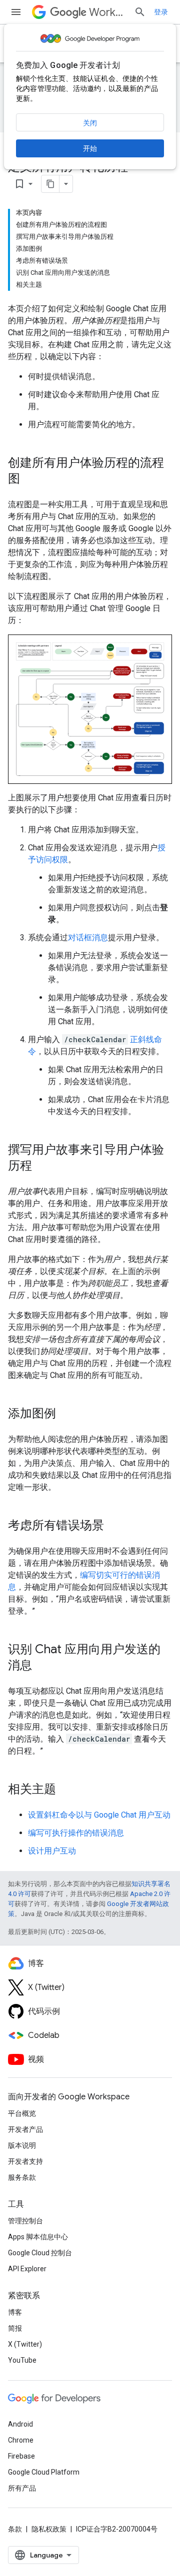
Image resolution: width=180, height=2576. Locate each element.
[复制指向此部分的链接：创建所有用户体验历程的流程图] (30, 480)
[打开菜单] (16, 12)
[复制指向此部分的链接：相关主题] (66, 1790)
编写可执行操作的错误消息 (76, 1833)
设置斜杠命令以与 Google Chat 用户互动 (99, 1815)
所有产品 (22, 2488)
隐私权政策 (49, 2529)
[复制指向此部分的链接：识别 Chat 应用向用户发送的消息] (42, 1666)
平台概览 (22, 2113)
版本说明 (22, 2145)
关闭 (90, 123)
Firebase (21, 2456)
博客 (15, 2312)
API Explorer (27, 2269)
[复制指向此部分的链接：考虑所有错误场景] (114, 1526)
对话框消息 (88, 938)
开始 (90, 148)
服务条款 (22, 2177)
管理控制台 (25, 2221)
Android (20, 2424)
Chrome (21, 2440)
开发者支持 (25, 2161)
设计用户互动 (52, 1851)
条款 (15, 2529)
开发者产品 (25, 2129)
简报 (15, 2328)
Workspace (107, 12)
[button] (90, 709)
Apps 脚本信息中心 (38, 2237)
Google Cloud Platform (44, 2472)
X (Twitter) (25, 2344)
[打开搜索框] (140, 12)
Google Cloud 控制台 (40, 2253)
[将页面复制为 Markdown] (50, 184)
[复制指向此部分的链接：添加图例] (66, 1414)
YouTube (22, 2360)
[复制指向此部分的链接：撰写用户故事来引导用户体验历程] (42, 1167)
